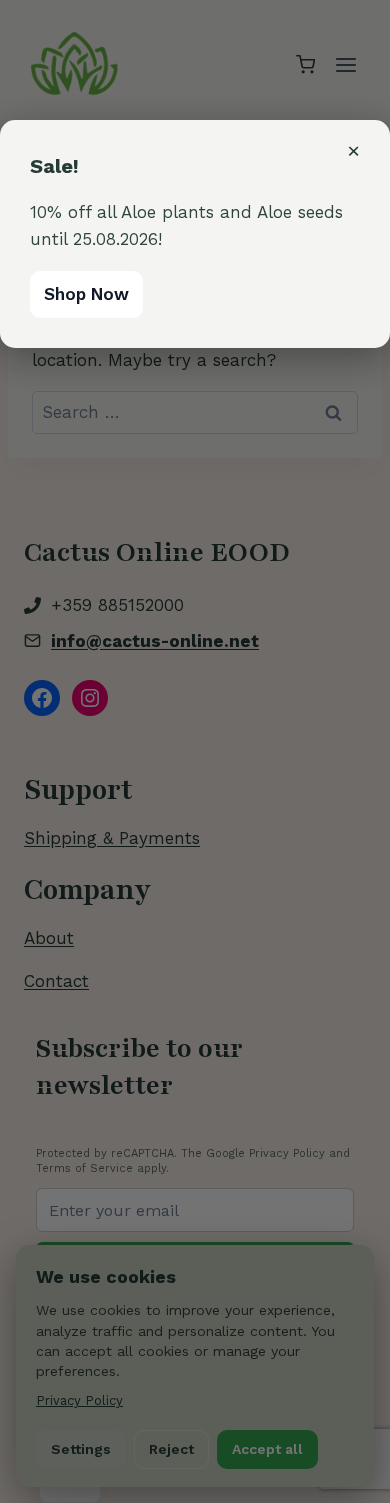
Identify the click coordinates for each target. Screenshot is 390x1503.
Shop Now (86, 294)
